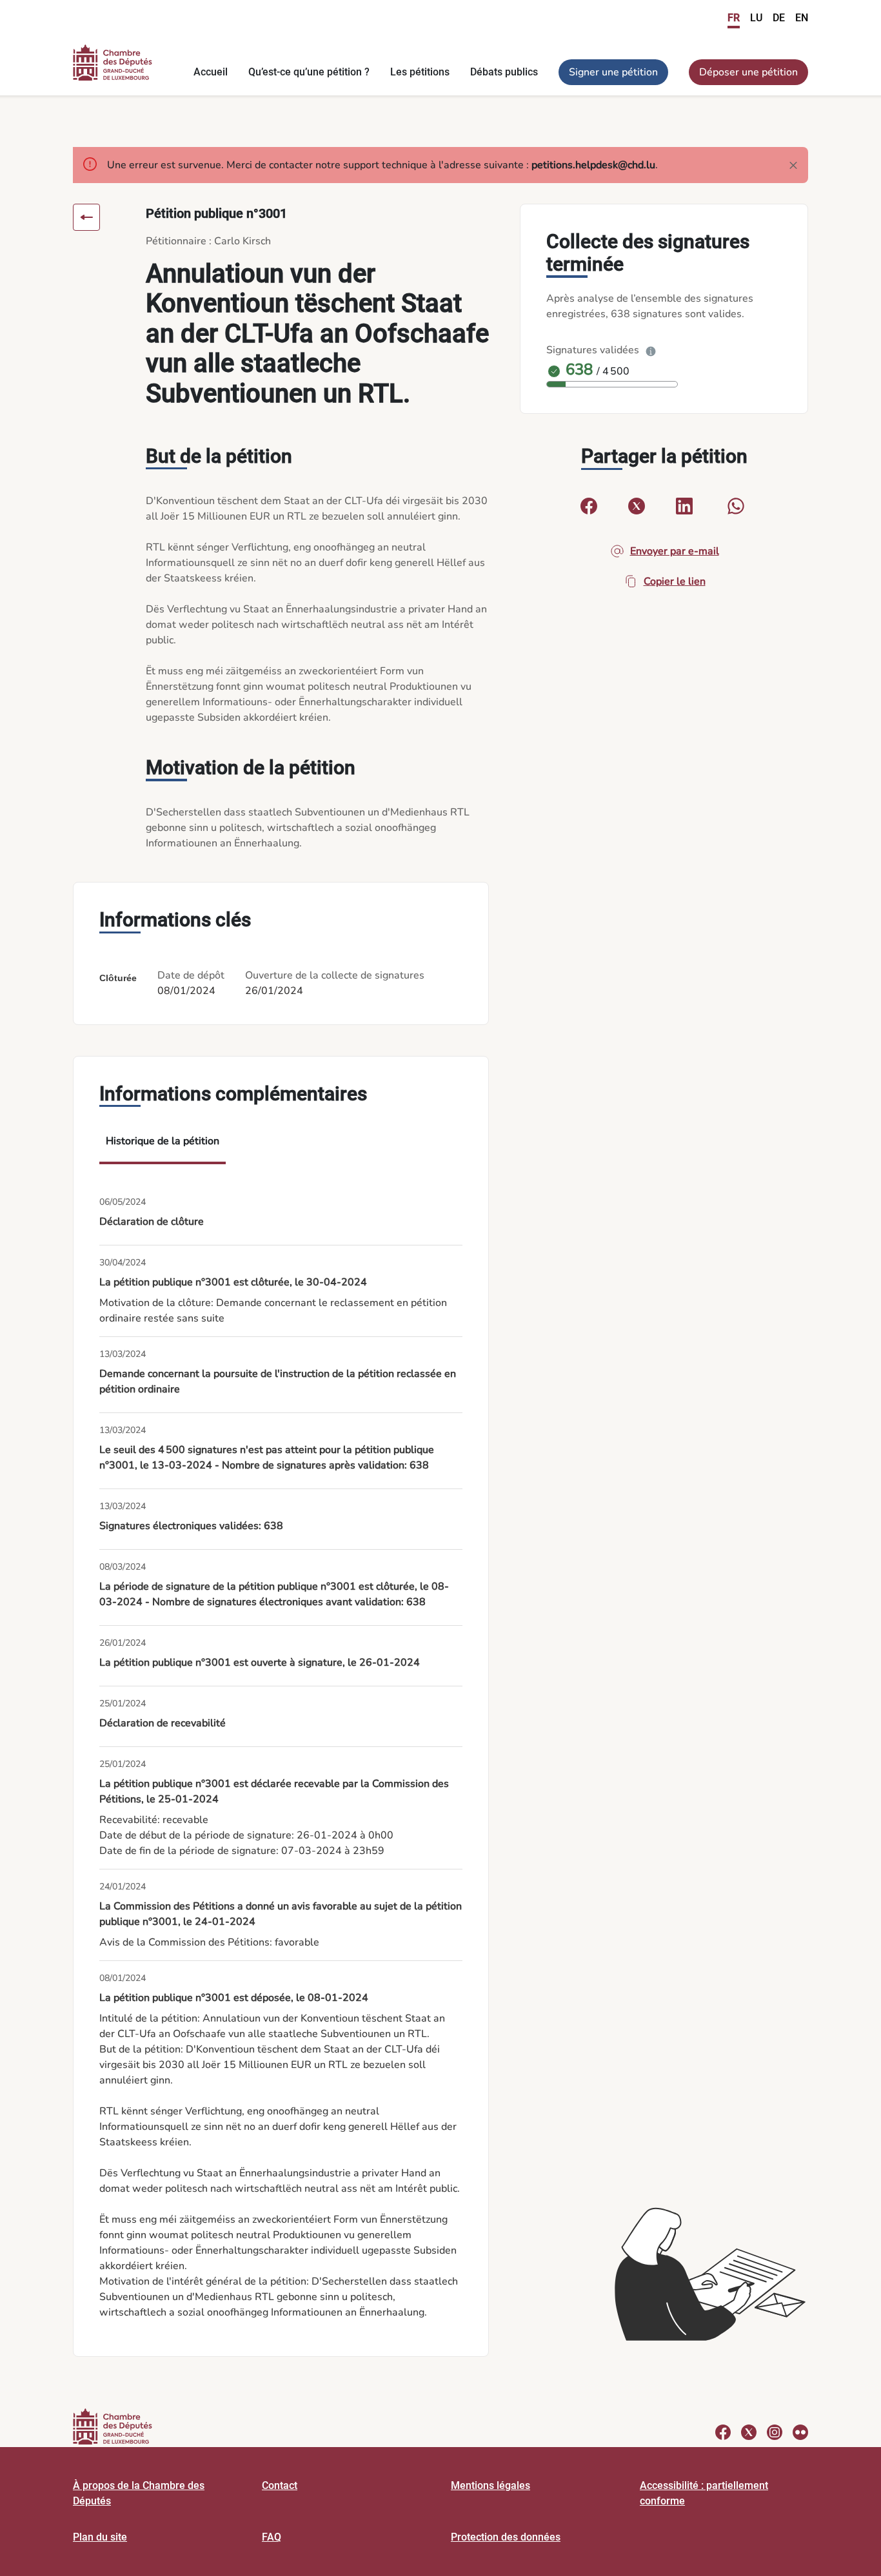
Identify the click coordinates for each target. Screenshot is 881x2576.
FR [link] (734, 18)
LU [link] (756, 18)
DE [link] (779, 18)
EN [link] (802, 18)
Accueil (211, 72)
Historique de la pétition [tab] (163, 1141)
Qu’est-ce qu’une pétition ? (309, 72)
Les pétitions (420, 72)
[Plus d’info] (651, 350)
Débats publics (504, 72)
